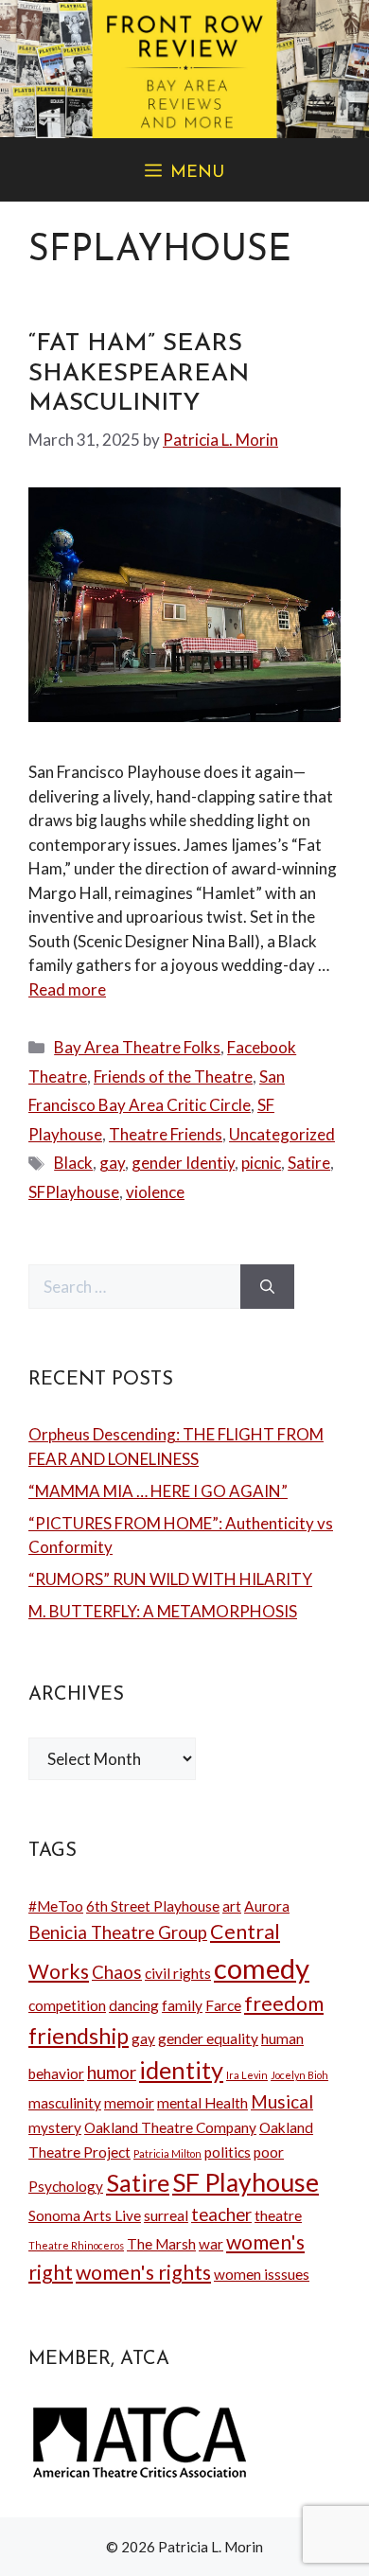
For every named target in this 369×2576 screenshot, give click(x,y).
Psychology (66, 2186)
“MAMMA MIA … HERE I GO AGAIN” (158, 1491)
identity (181, 2070)
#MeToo (56, 1906)
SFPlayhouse (74, 1192)
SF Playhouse (246, 2182)
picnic (261, 1163)
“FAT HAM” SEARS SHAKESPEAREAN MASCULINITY (139, 373)
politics (228, 2152)
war (211, 2244)
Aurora (267, 1906)
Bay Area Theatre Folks (137, 1047)
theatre (278, 2215)
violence (155, 1192)
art (232, 1906)
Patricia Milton (167, 2153)
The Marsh (161, 2244)
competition (67, 2005)
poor (269, 2152)
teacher (221, 2214)
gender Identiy (183, 1163)
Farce (223, 2005)
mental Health (202, 2103)
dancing (134, 2005)
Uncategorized (282, 1134)
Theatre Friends (166, 1134)
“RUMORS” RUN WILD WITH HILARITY (170, 1579)
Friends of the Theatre (173, 1076)
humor (112, 2073)
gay (112, 1163)
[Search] (267, 1287)
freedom (284, 2003)
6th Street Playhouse (153, 1906)
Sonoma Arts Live (85, 2215)
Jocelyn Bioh (299, 2075)
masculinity (65, 2103)
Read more (67, 989)
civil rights (178, 1973)
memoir (129, 2103)
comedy (262, 1968)
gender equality (208, 2038)
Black (73, 1163)
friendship (79, 2036)
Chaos (117, 1972)
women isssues (262, 2274)
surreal (166, 2215)
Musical (282, 2102)
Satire (309, 1163)
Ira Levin (247, 2075)
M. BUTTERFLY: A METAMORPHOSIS (163, 1611)
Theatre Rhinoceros (76, 2245)
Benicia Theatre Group (118, 1932)
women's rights (143, 2272)
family (182, 2005)
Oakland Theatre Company (170, 2127)
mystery (55, 2127)
